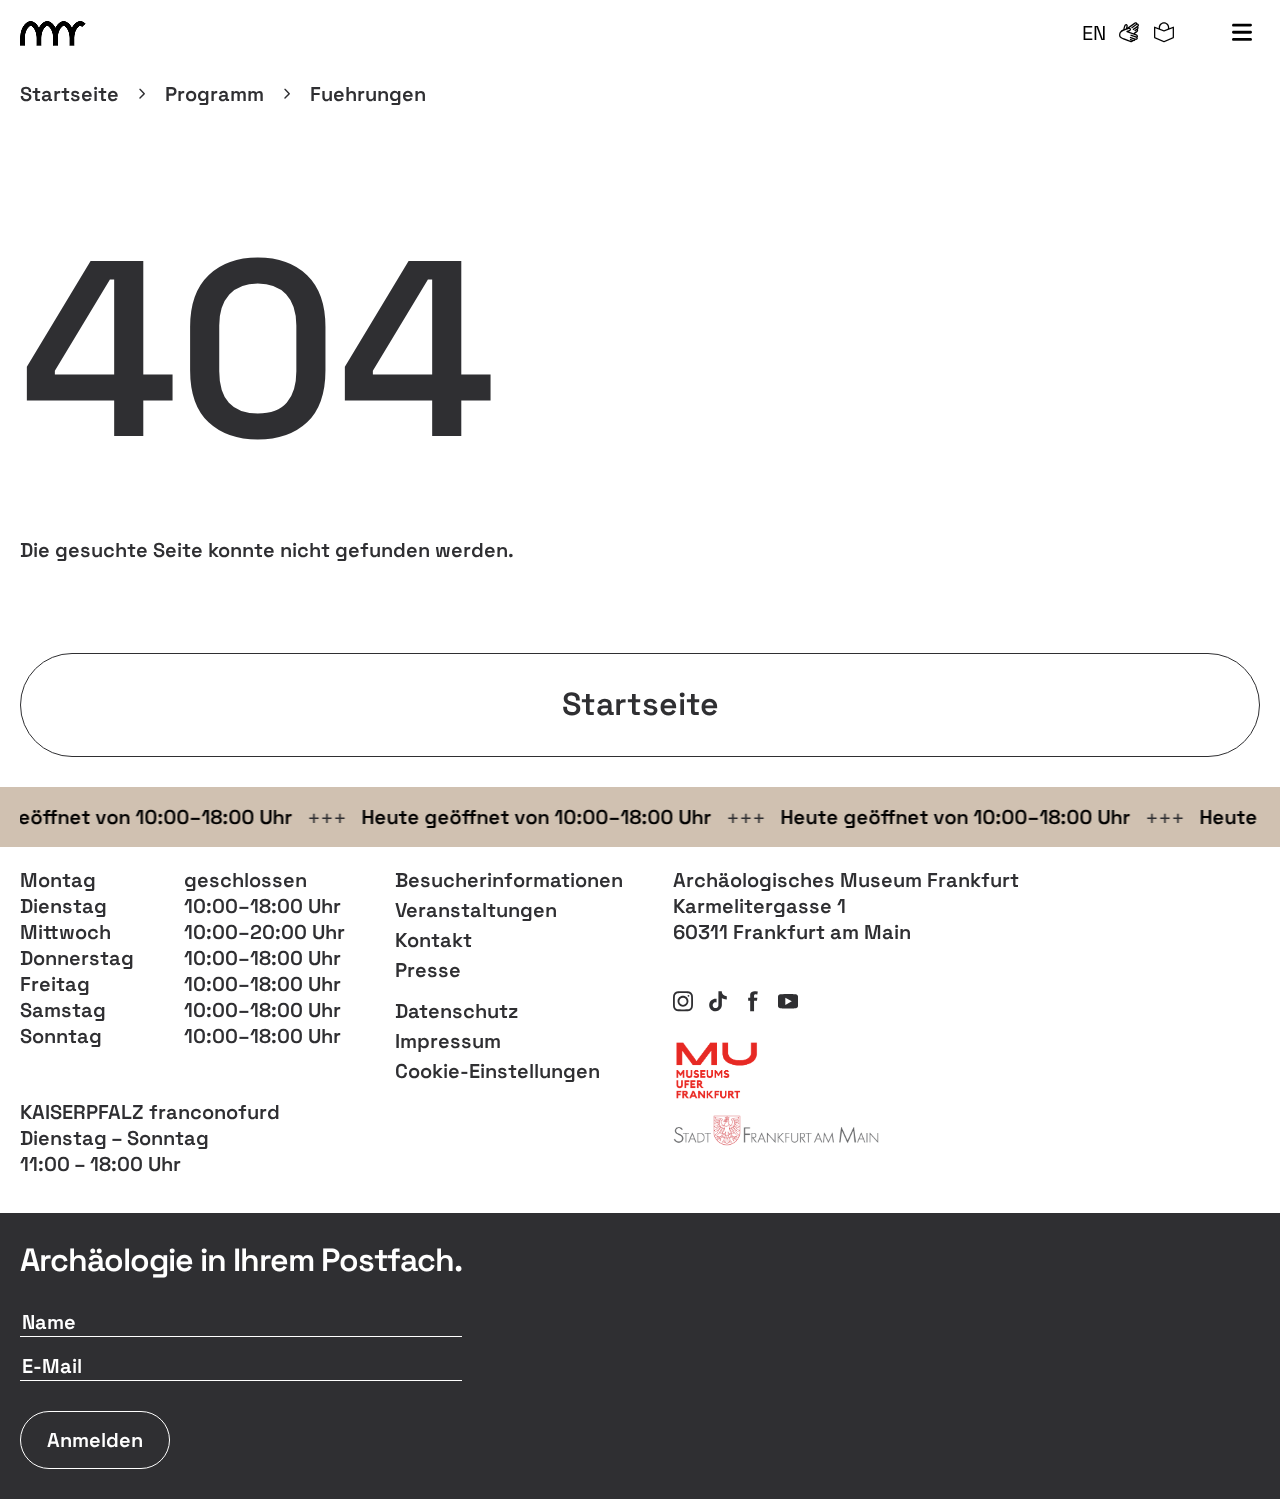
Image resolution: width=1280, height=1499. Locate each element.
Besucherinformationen (509, 880)
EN (1094, 33)
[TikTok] (718, 1001)
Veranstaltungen (476, 910)
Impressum (448, 1041)
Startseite (69, 94)
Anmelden (95, 1440)
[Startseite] (56, 33)
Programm (214, 94)
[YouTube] (788, 1001)
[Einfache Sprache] (1164, 33)
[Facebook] (753, 1001)
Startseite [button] (640, 704)
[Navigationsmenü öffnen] (1242, 33)
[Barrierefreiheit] (1129, 33)
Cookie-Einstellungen (497, 1071)
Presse (428, 970)
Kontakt (433, 940)
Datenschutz (456, 1011)
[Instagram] (683, 1001)
